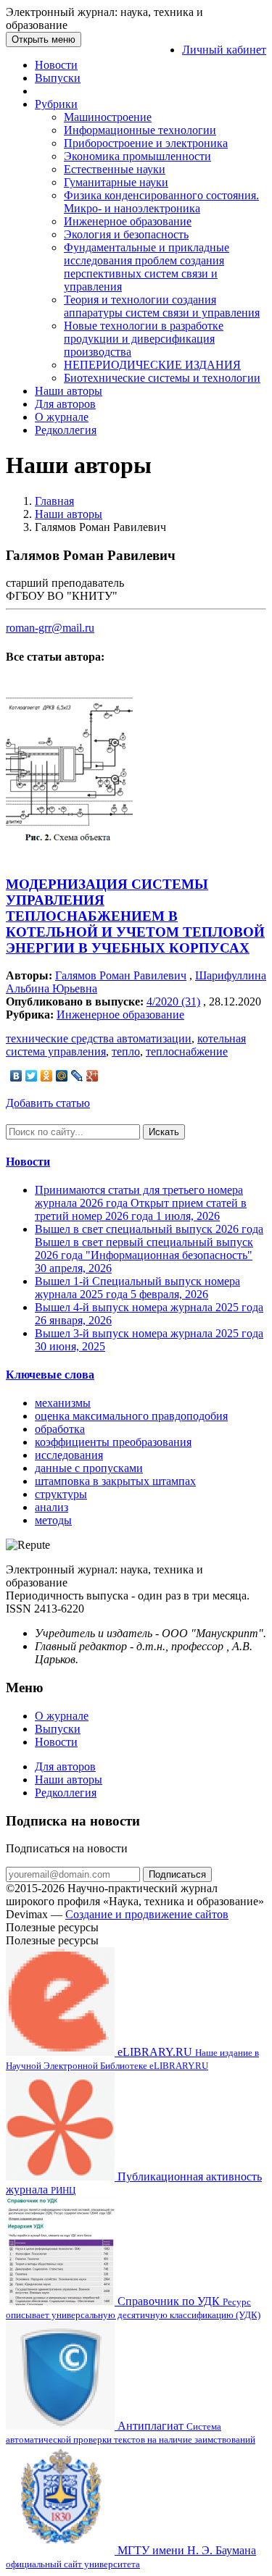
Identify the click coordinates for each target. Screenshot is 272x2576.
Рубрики (56, 104)
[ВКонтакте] (16, 1076)
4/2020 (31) (173, 1001)
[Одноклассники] (47, 1076)
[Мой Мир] (62, 1076)
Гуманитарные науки (116, 182)
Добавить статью (48, 1103)
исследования (69, 1455)
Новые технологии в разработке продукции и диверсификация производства (144, 339)
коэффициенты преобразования (113, 1442)
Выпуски (58, 78)
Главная (54, 501)
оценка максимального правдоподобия (131, 1416)
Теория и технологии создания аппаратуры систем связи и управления (162, 306)
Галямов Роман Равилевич (121, 975)
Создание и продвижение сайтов (147, 1914)
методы (53, 1520)
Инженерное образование (128, 221)
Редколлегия (66, 430)
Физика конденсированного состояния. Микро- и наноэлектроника (161, 202)
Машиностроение (108, 117)
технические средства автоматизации (99, 1038)
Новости (56, 65)
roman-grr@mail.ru (50, 628)
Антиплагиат (131, 2432)
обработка (60, 1429)
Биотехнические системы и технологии (162, 378)
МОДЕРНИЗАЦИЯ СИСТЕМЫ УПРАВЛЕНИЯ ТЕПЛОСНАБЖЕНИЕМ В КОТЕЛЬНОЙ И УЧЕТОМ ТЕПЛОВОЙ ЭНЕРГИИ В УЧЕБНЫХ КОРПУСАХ (135, 916)
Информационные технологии (140, 130)
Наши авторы (69, 391)
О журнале (62, 417)
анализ (51, 1507)
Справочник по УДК (133, 2308)
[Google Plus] (92, 1076)
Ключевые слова (50, 1375)
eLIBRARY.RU (132, 2058)
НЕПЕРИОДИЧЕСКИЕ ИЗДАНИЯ (152, 365)
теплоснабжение (187, 1051)
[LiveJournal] (77, 1076)
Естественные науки (115, 169)
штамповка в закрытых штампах (115, 1481)
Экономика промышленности (137, 156)
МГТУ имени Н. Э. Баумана (131, 2557)
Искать (164, 1132)
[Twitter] (32, 1076)
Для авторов (65, 404)
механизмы (63, 1403)
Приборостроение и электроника (146, 143)
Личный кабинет (224, 50)
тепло (126, 1051)
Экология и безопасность (126, 234)
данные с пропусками (89, 1468)
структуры (61, 1494)
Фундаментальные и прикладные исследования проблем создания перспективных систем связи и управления (147, 267)
